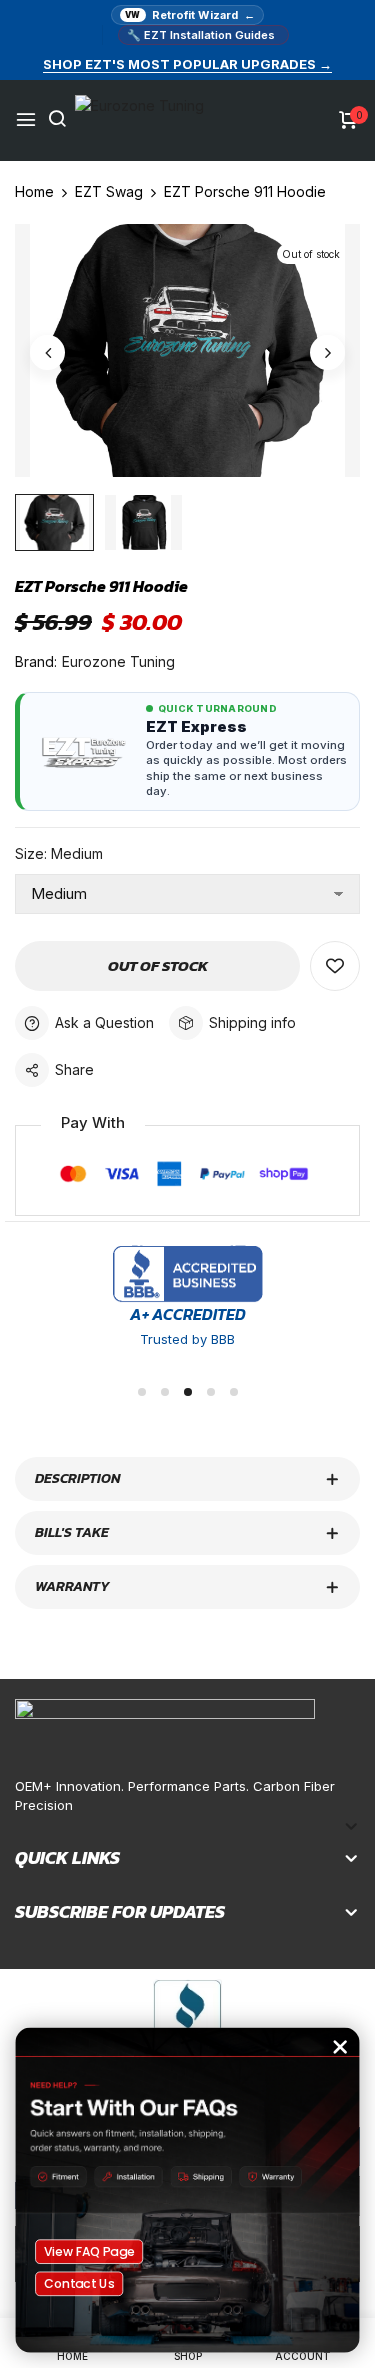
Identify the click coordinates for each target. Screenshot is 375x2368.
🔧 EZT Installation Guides (201, 35)
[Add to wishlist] (335, 966)
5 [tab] (234, 1392)
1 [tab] (142, 1392)
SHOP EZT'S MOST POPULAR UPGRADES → (187, 64)
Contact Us (79, 2283)
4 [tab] (211, 1392)
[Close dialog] (340, 2047)
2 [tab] (165, 1392)
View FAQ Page (89, 2251)
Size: (59, 853)
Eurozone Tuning (118, 661)
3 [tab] (188, 1392)
